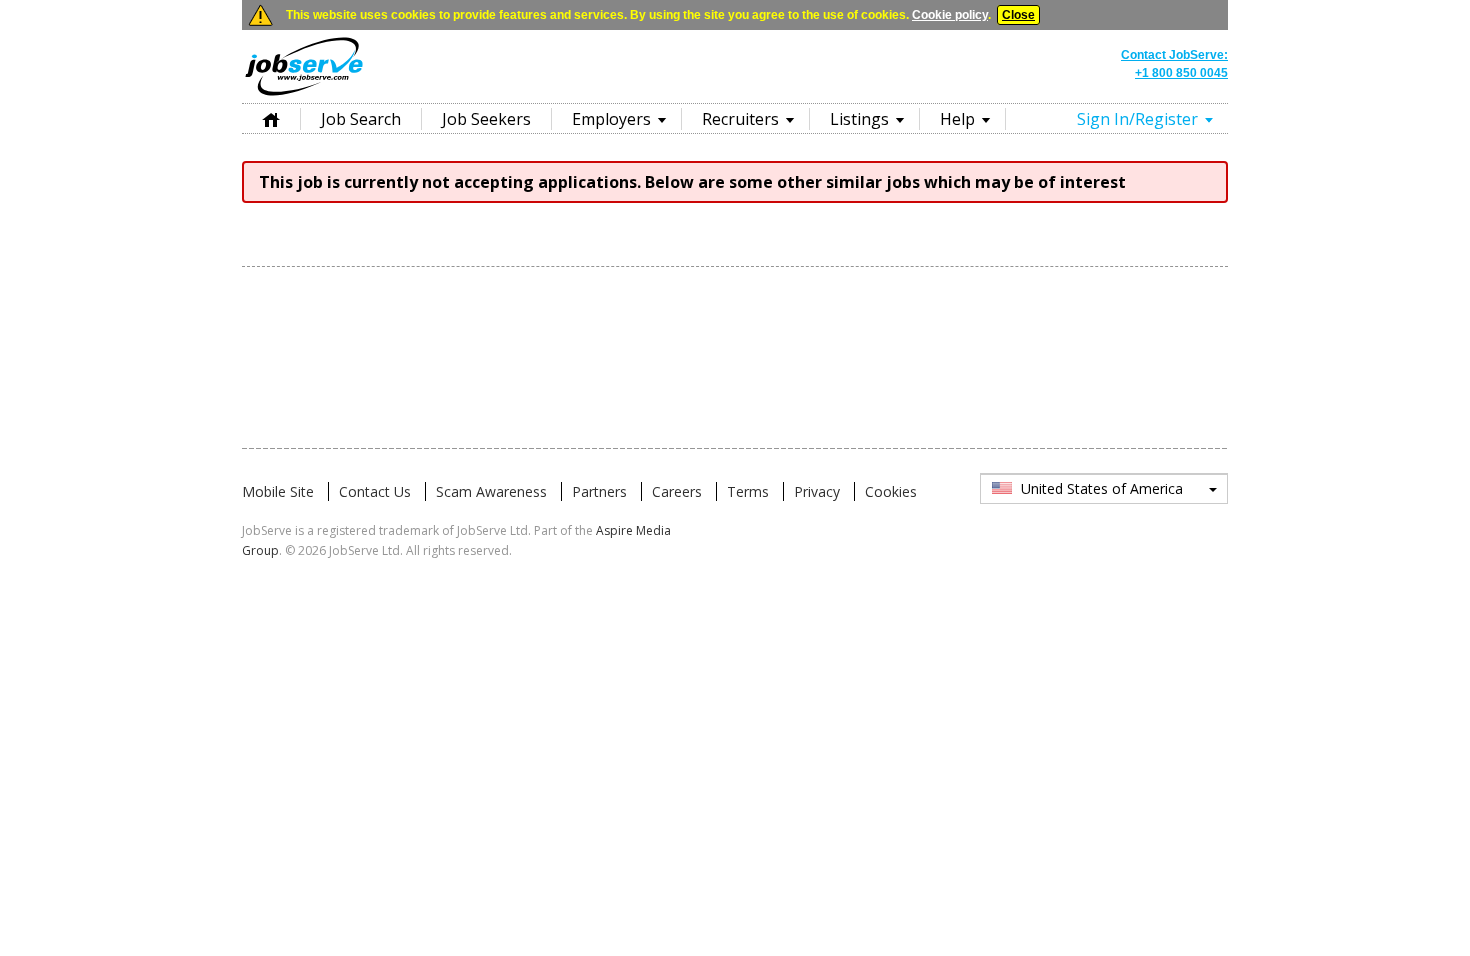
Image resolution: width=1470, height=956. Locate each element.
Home (271, 118)
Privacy (817, 491)
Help (957, 119)
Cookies (891, 491)
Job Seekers (486, 119)
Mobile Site (278, 491)
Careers (677, 491)
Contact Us (375, 491)
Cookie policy (950, 15)
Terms (748, 491)
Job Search (361, 119)
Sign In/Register (1137, 119)
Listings (859, 119)
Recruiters (740, 119)
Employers (611, 119)
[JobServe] (304, 95)
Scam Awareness (491, 491)
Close (1018, 15)
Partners (599, 491)
